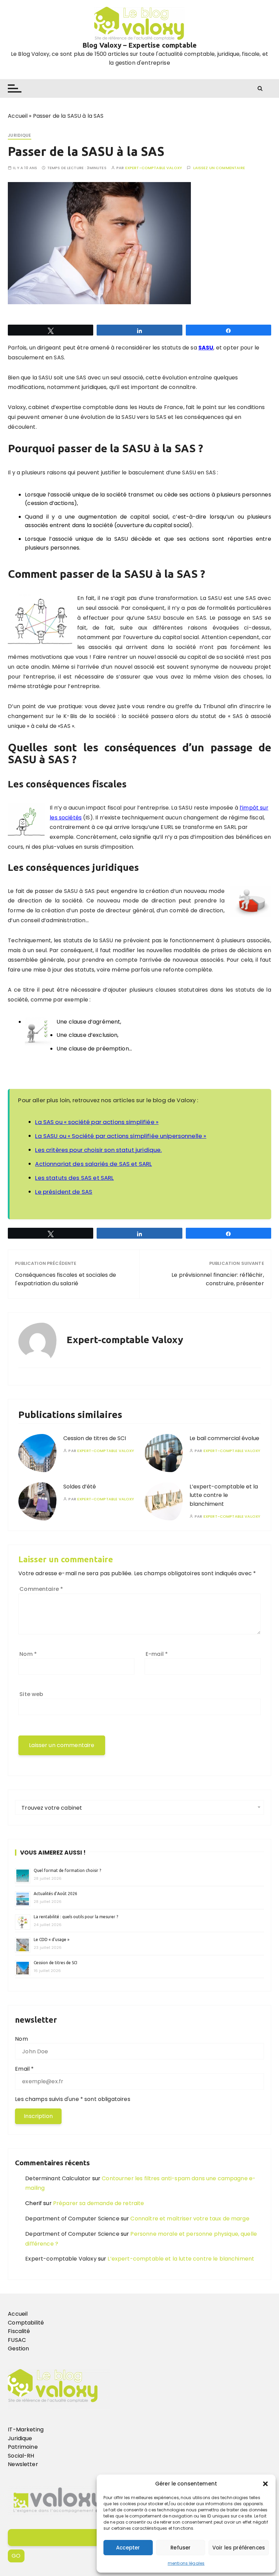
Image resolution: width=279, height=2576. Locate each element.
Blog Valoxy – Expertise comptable (139, 45)
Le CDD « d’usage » (52, 1939)
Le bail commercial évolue (224, 1438)
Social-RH (21, 2456)
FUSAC (17, 2340)
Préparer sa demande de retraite (99, 2203)
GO (16, 2556)
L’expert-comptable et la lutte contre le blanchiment (224, 1495)
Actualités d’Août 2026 (55, 1894)
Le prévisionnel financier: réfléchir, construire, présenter (218, 1279)
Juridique (19, 135)
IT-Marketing (26, 2430)
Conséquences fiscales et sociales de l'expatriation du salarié (65, 1279)
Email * (24, 2069)
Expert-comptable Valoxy (154, 168)
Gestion (18, 2349)
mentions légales (186, 2563)
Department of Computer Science (72, 2219)
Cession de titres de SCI (95, 1438)
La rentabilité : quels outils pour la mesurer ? (76, 1917)
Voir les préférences (239, 2548)
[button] (265, 2484)
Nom (28, 1654)
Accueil (18, 116)
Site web (31, 1694)
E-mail (157, 1654)
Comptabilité (26, 2323)
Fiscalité (19, 2331)
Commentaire (41, 1589)
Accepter (128, 2548)
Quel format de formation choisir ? (68, 1870)
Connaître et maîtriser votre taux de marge (190, 2219)
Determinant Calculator (58, 2178)
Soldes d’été (80, 1487)
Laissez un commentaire (219, 168)
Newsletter (23, 2464)
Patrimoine (23, 2447)
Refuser (180, 2548)
